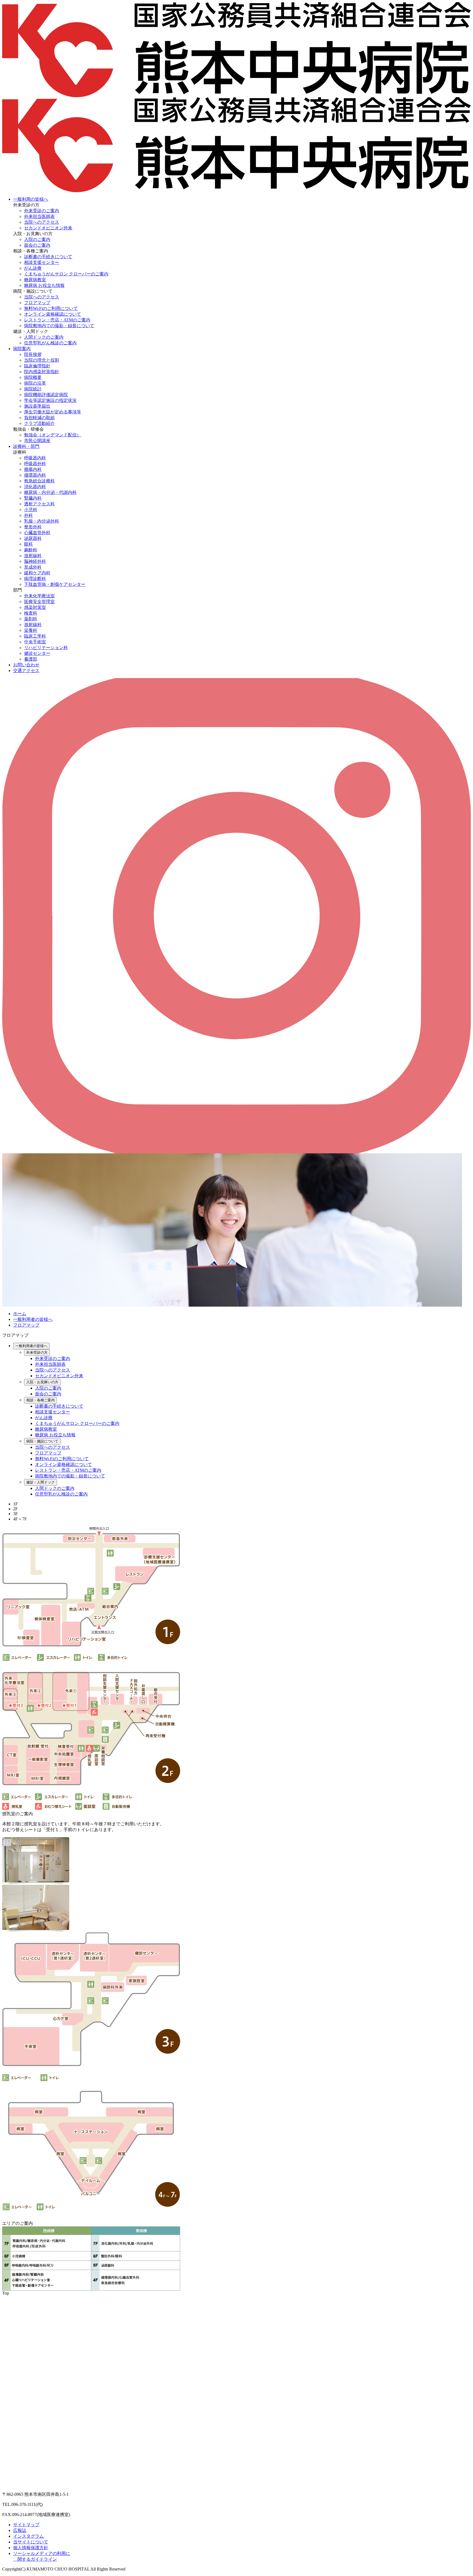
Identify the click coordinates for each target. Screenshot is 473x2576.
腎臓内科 (33, 498)
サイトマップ (26, 2525)
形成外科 (33, 567)
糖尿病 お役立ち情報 (44, 285)
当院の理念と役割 (42, 360)
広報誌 (20, 2530)
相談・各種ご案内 (41, 1400)
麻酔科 (31, 550)
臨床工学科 (35, 636)
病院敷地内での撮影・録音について (59, 326)
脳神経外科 (35, 561)
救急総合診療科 (39, 481)
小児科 (31, 510)
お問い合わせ (26, 665)
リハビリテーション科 (46, 648)
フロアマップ (37, 303)
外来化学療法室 (39, 596)
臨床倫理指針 (37, 366)
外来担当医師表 (39, 216)
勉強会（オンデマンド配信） (53, 435)
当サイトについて (31, 2542)
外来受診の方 (37, 1352)
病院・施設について (42, 1441)
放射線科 (33, 556)
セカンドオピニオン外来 (48, 228)
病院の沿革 (35, 383)
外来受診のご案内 (42, 211)
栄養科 (31, 630)
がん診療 (33, 268)
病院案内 (22, 349)
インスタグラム (28, 2536)
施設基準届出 (37, 406)
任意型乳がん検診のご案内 (50, 343)
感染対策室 (35, 607)
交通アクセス (26, 671)
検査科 (31, 613)
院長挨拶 (33, 354)
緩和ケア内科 (37, 573)
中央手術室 (35, 642)
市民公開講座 (37, 441)
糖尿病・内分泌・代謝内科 (50, 492)
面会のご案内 (37, 245)
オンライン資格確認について (53, 314)
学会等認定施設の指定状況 (50, 400)
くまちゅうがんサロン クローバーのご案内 (66, 274)
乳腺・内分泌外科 (42, 521)
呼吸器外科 (35, 464)
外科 (28, 515)
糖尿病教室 (35, 280)
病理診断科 (35, 579)
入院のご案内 (37, 239)
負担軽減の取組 (39, 418)
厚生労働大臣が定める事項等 (53, 412)
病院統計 (33, 389)
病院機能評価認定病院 (46, 395)
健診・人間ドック (41, 1482)
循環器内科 (35, 475)
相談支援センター (42, 262)
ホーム (20, 1314)
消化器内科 (35, 487)
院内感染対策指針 (42, 372)
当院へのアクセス (42, 222)
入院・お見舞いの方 (42, 1382)
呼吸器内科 (35, 458)
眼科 (28, 544)
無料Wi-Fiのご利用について (51, 308)
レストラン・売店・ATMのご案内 (57, 320)
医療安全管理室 (39, 602)
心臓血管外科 (37, 533)
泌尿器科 (33, 538)
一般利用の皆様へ (31, 199)
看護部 (31, 659)
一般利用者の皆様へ (33, 1319)
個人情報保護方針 (31, 2548)
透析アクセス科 (39, 504)
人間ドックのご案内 (44, 337)
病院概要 (33, 377)
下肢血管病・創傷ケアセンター (55, 584)
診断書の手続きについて (48, 257)
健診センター (37, 653)
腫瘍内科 (33, 469)
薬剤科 (31, 619)
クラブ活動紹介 (39, 423)
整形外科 (33, 527)
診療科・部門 (26, 446)
